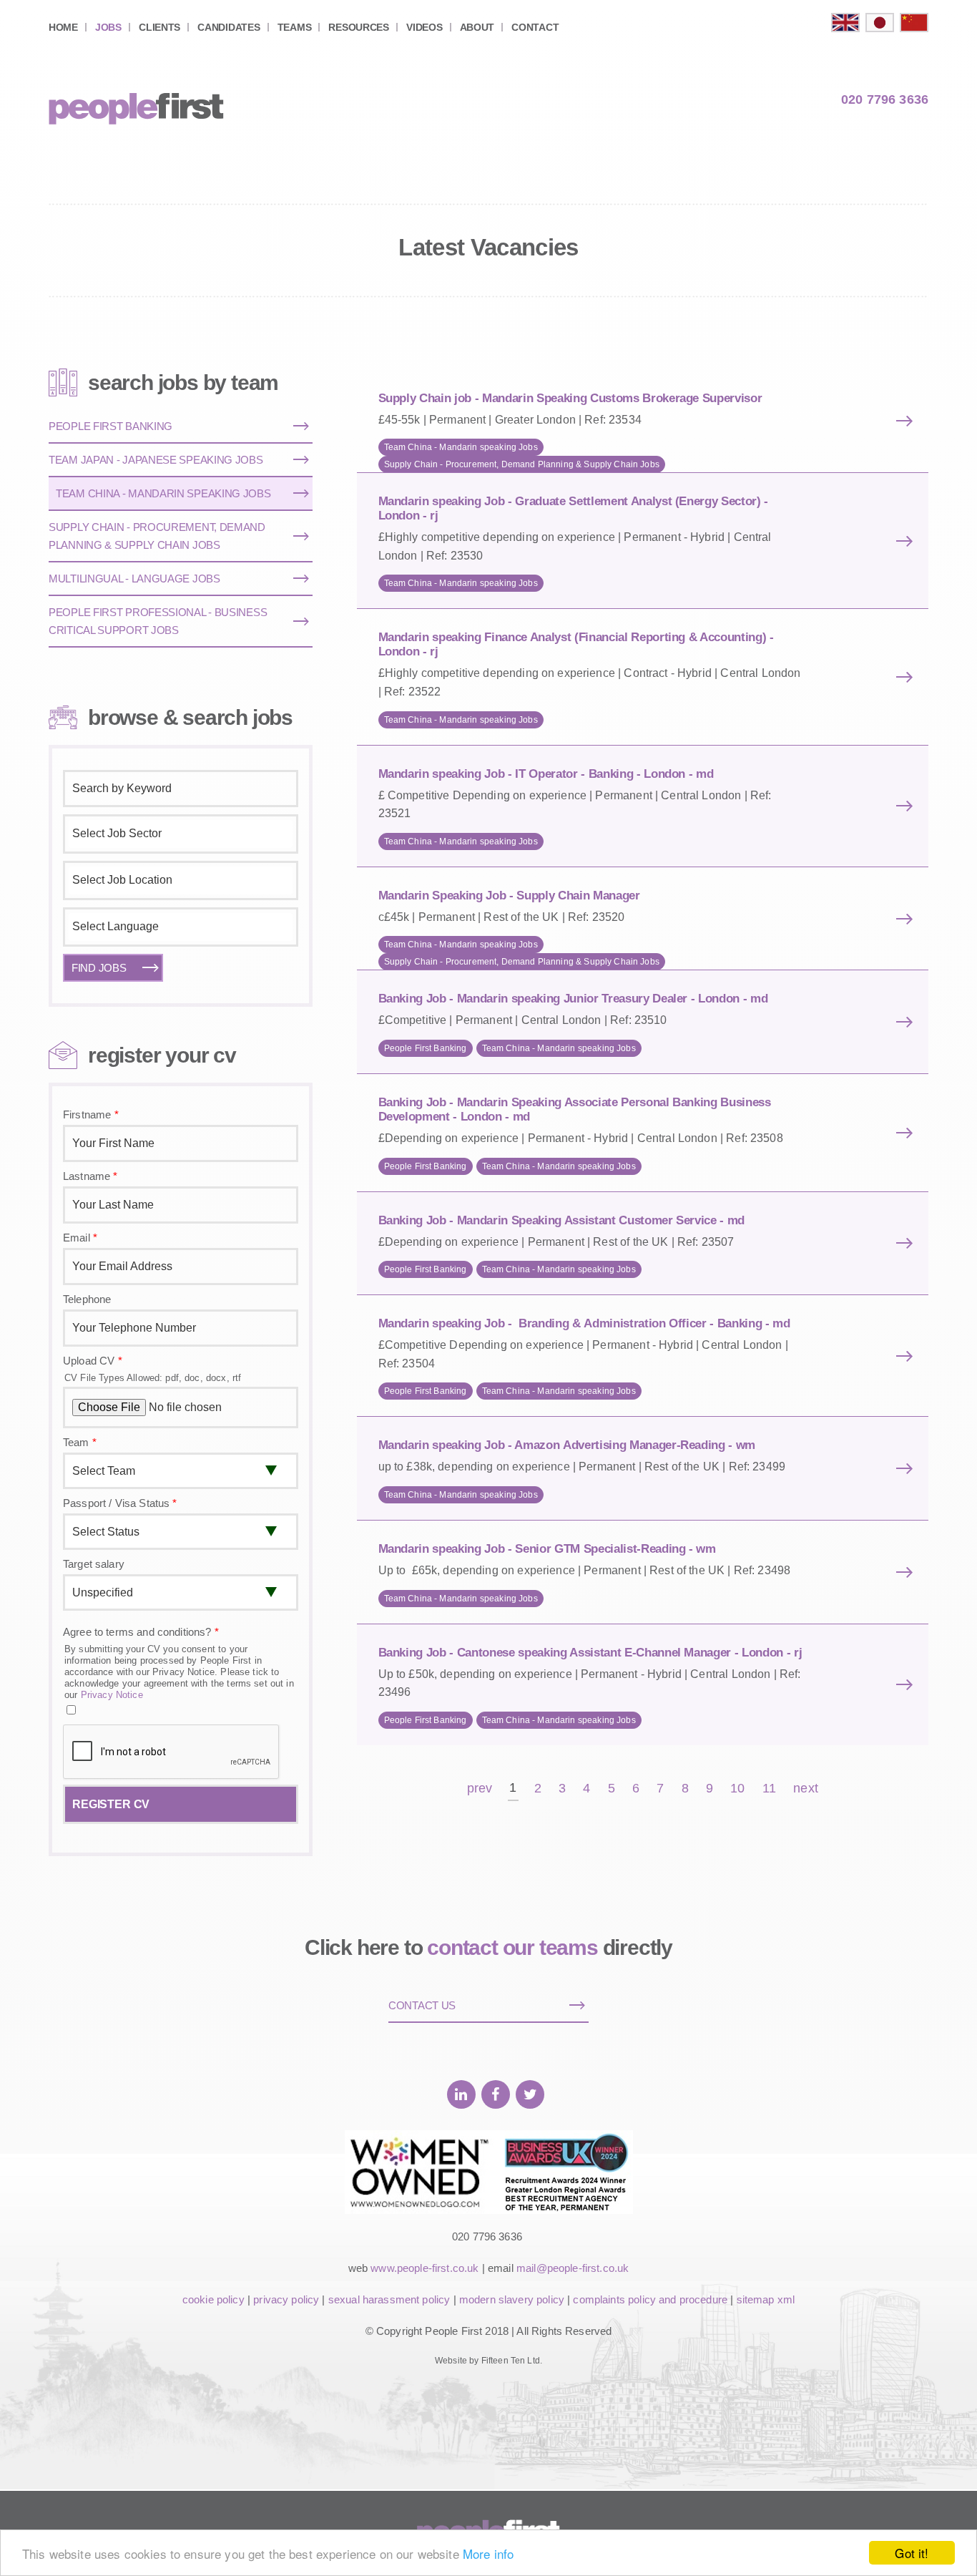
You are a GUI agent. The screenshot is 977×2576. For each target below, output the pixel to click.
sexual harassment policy (389, 2299)
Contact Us (422, 2005)
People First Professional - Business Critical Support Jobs (158, 621)
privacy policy (286, 2299)
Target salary (94, 1564)
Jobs (108, 27)
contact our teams (512, 1947)
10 (737, 1789)
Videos (424, 27)
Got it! (912, 2553)
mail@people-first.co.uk (573, 2268)
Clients (159, 27)
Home (63, 27)
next (806, 1789)
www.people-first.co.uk (424, 2268)
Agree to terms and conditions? (141, 1632)
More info (488, 2553)
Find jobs (99, 968)
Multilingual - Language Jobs (134, 579)
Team (80, 1442)
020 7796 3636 (885, 99)
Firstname (91, 1114)
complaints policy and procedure (650, 2299)
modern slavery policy (512, 2299)
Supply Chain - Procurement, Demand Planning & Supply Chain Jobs (522, 464)
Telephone (87, 1299)
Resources (358, 27)
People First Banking (426, 1048)
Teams (295, 27)
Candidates (229, 27)
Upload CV (93, 1361)
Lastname (90, 1176)
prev (480, 1789)
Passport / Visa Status (120, 1503)
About (477, 27)
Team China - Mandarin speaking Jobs (461, 447)
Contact (535, 27)
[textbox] (181, 834)
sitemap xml (766, 2299)
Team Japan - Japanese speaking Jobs (156, 460)
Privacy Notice (112, 1695)
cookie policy (213, 2299)
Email (80, 1238)
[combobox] (181, 834)
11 (769, 1789)
